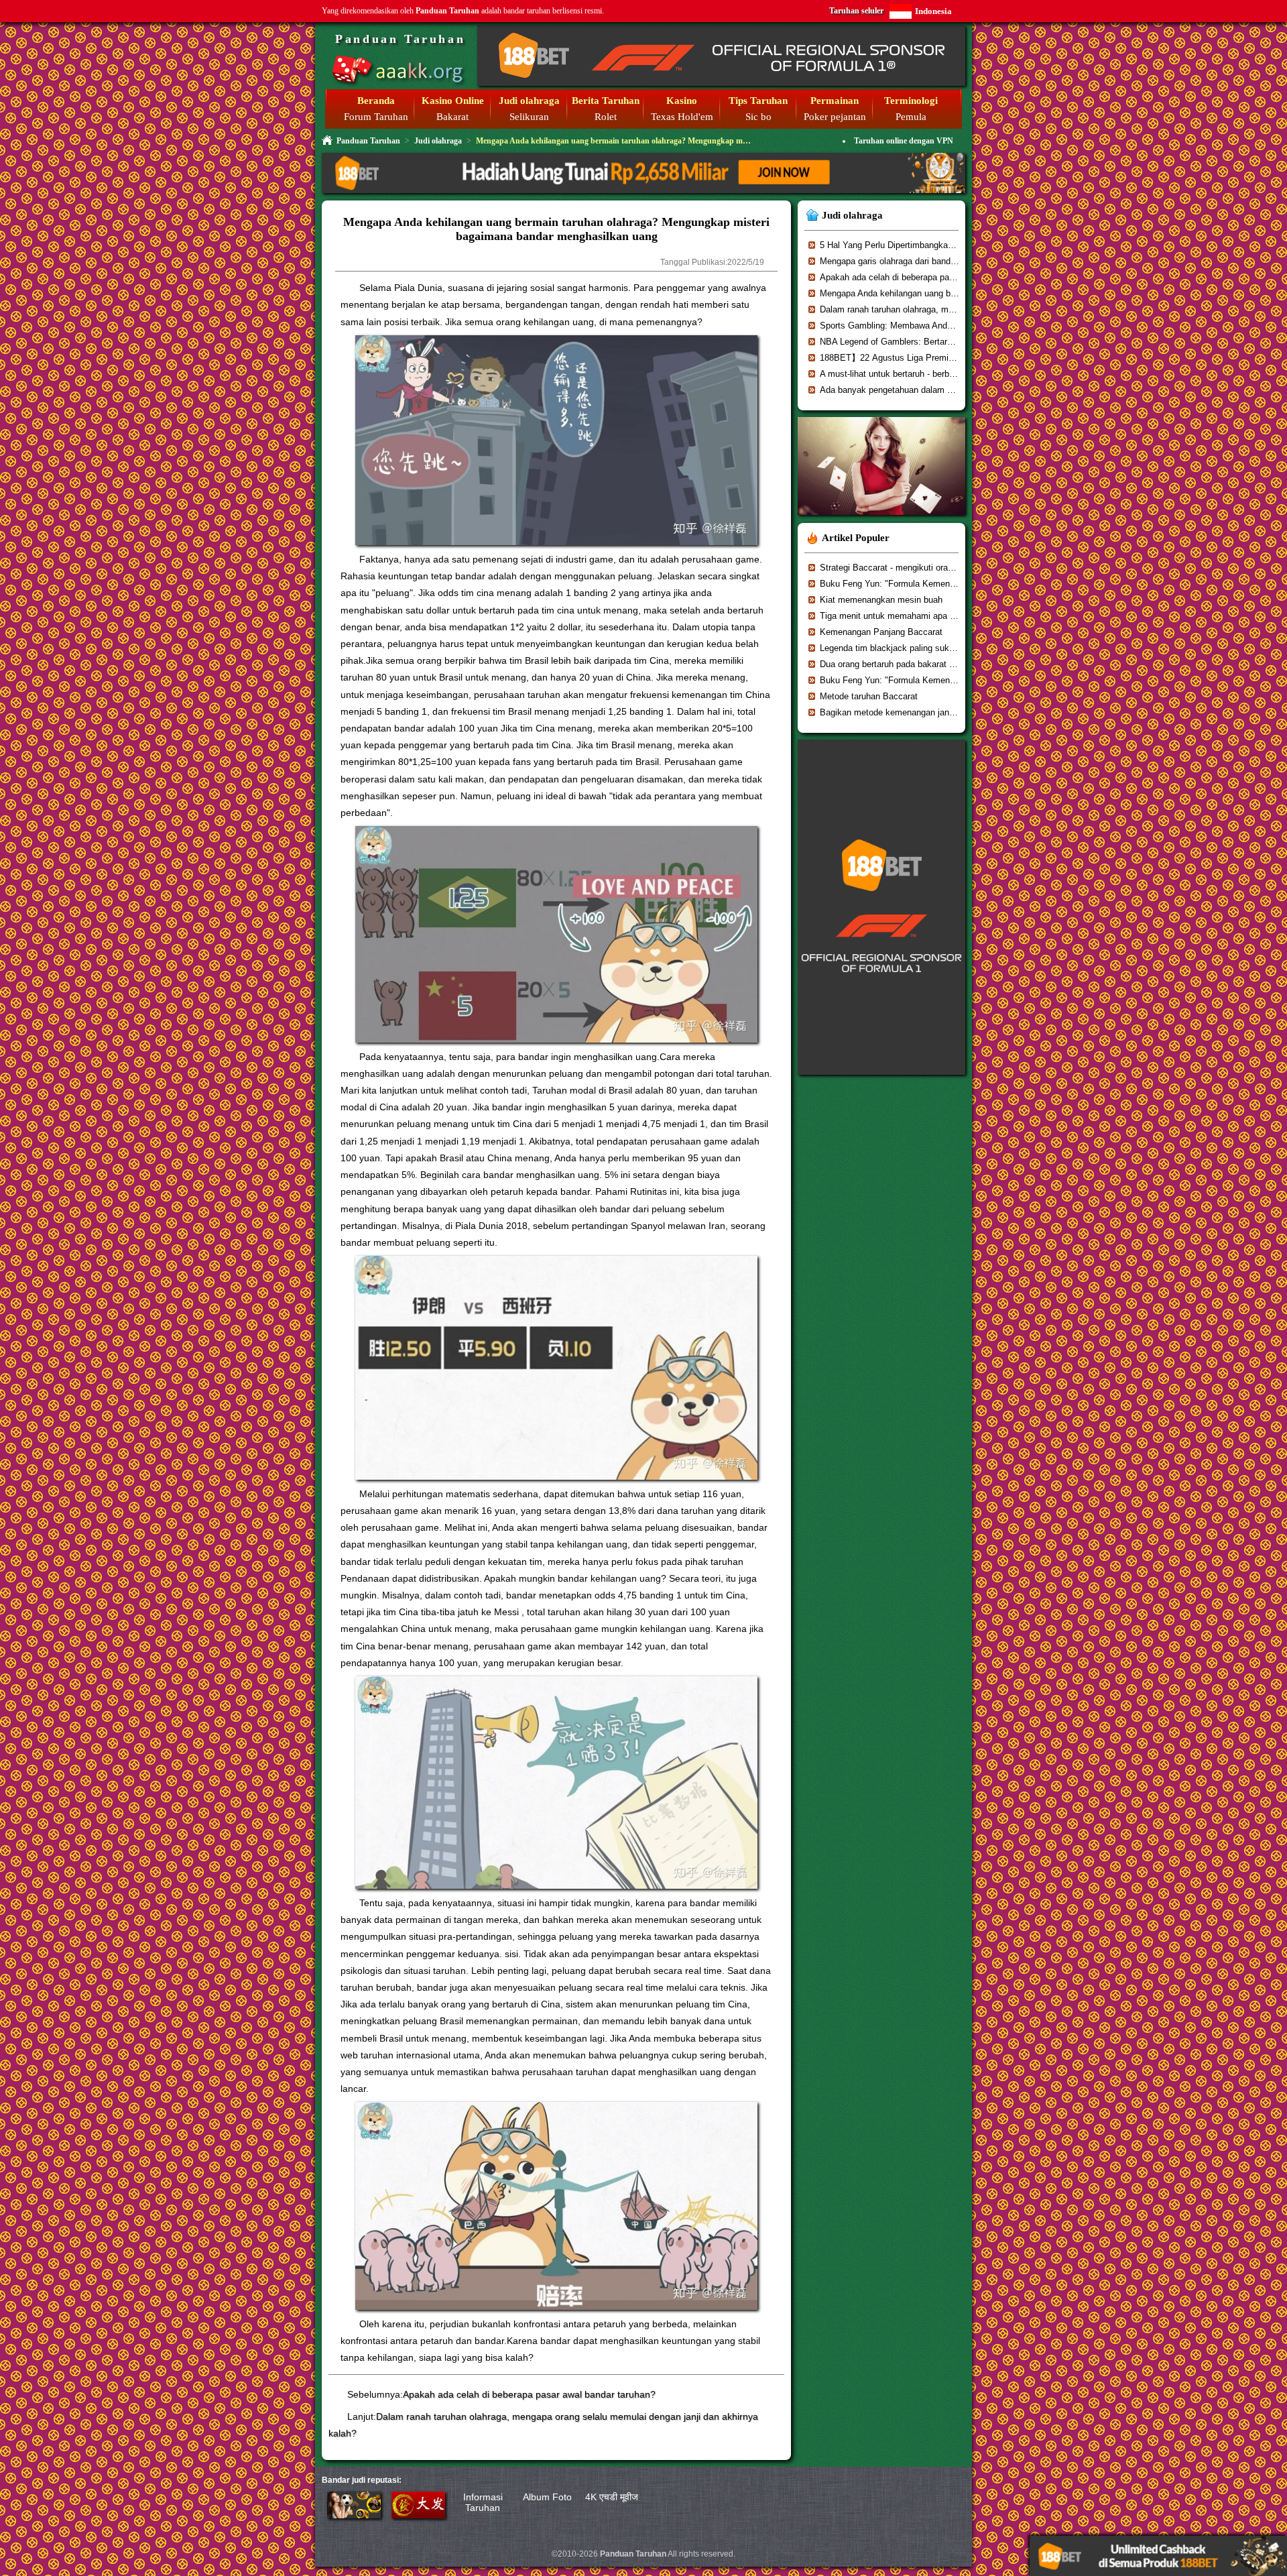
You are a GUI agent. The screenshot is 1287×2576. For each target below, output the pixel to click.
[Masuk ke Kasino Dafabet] (418, 2515)
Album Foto (547, 2497)
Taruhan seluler (856, 11)
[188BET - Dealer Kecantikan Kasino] (881, 519)
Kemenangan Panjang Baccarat (881, 632)
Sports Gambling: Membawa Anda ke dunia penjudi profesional (941, 326)
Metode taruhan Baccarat (869, 696)
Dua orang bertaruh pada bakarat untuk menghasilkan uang (934, 664)
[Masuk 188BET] (354, 2515)
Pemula (911, 117)
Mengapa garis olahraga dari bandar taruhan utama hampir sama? (947, 261)
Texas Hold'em (682, 117)
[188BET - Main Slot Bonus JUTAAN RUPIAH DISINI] (881, 1079)
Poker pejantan (835, 117)
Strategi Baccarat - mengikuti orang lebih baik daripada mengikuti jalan (957, 568)
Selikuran (529, 117)
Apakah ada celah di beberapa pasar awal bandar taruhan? (529, 2394)
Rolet (606, 117)
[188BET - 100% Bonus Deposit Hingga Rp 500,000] (721, 83)
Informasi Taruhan (483, 2502)
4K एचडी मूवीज (612, 2497)
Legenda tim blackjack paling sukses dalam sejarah (920, 648)
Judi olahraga (438, 141)
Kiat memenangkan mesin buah (881, 600)
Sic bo (758, 117)
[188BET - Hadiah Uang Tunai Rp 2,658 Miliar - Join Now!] (643, 191)
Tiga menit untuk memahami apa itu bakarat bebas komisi (932, 616)
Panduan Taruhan (400, 39)
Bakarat (452, 117)
